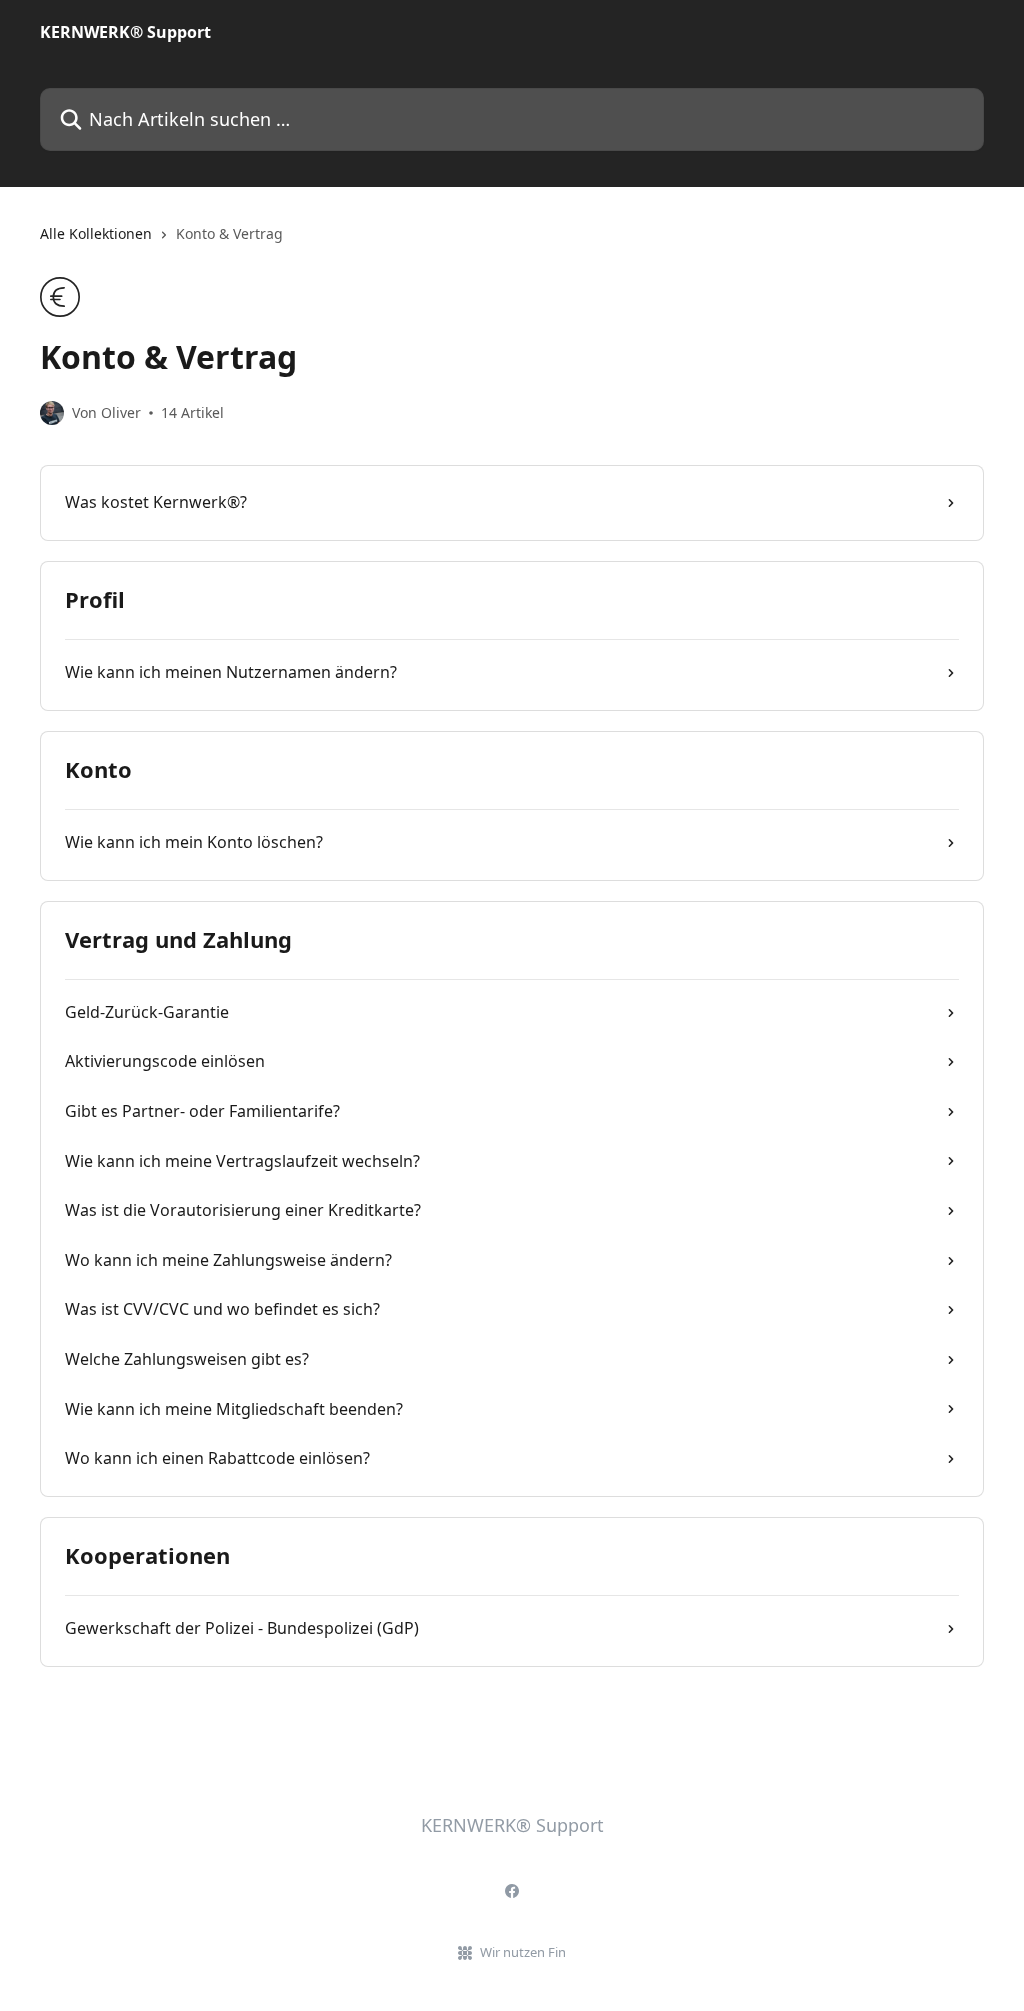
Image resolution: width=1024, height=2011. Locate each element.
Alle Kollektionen (96, 233)
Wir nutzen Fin (523, 1952)
